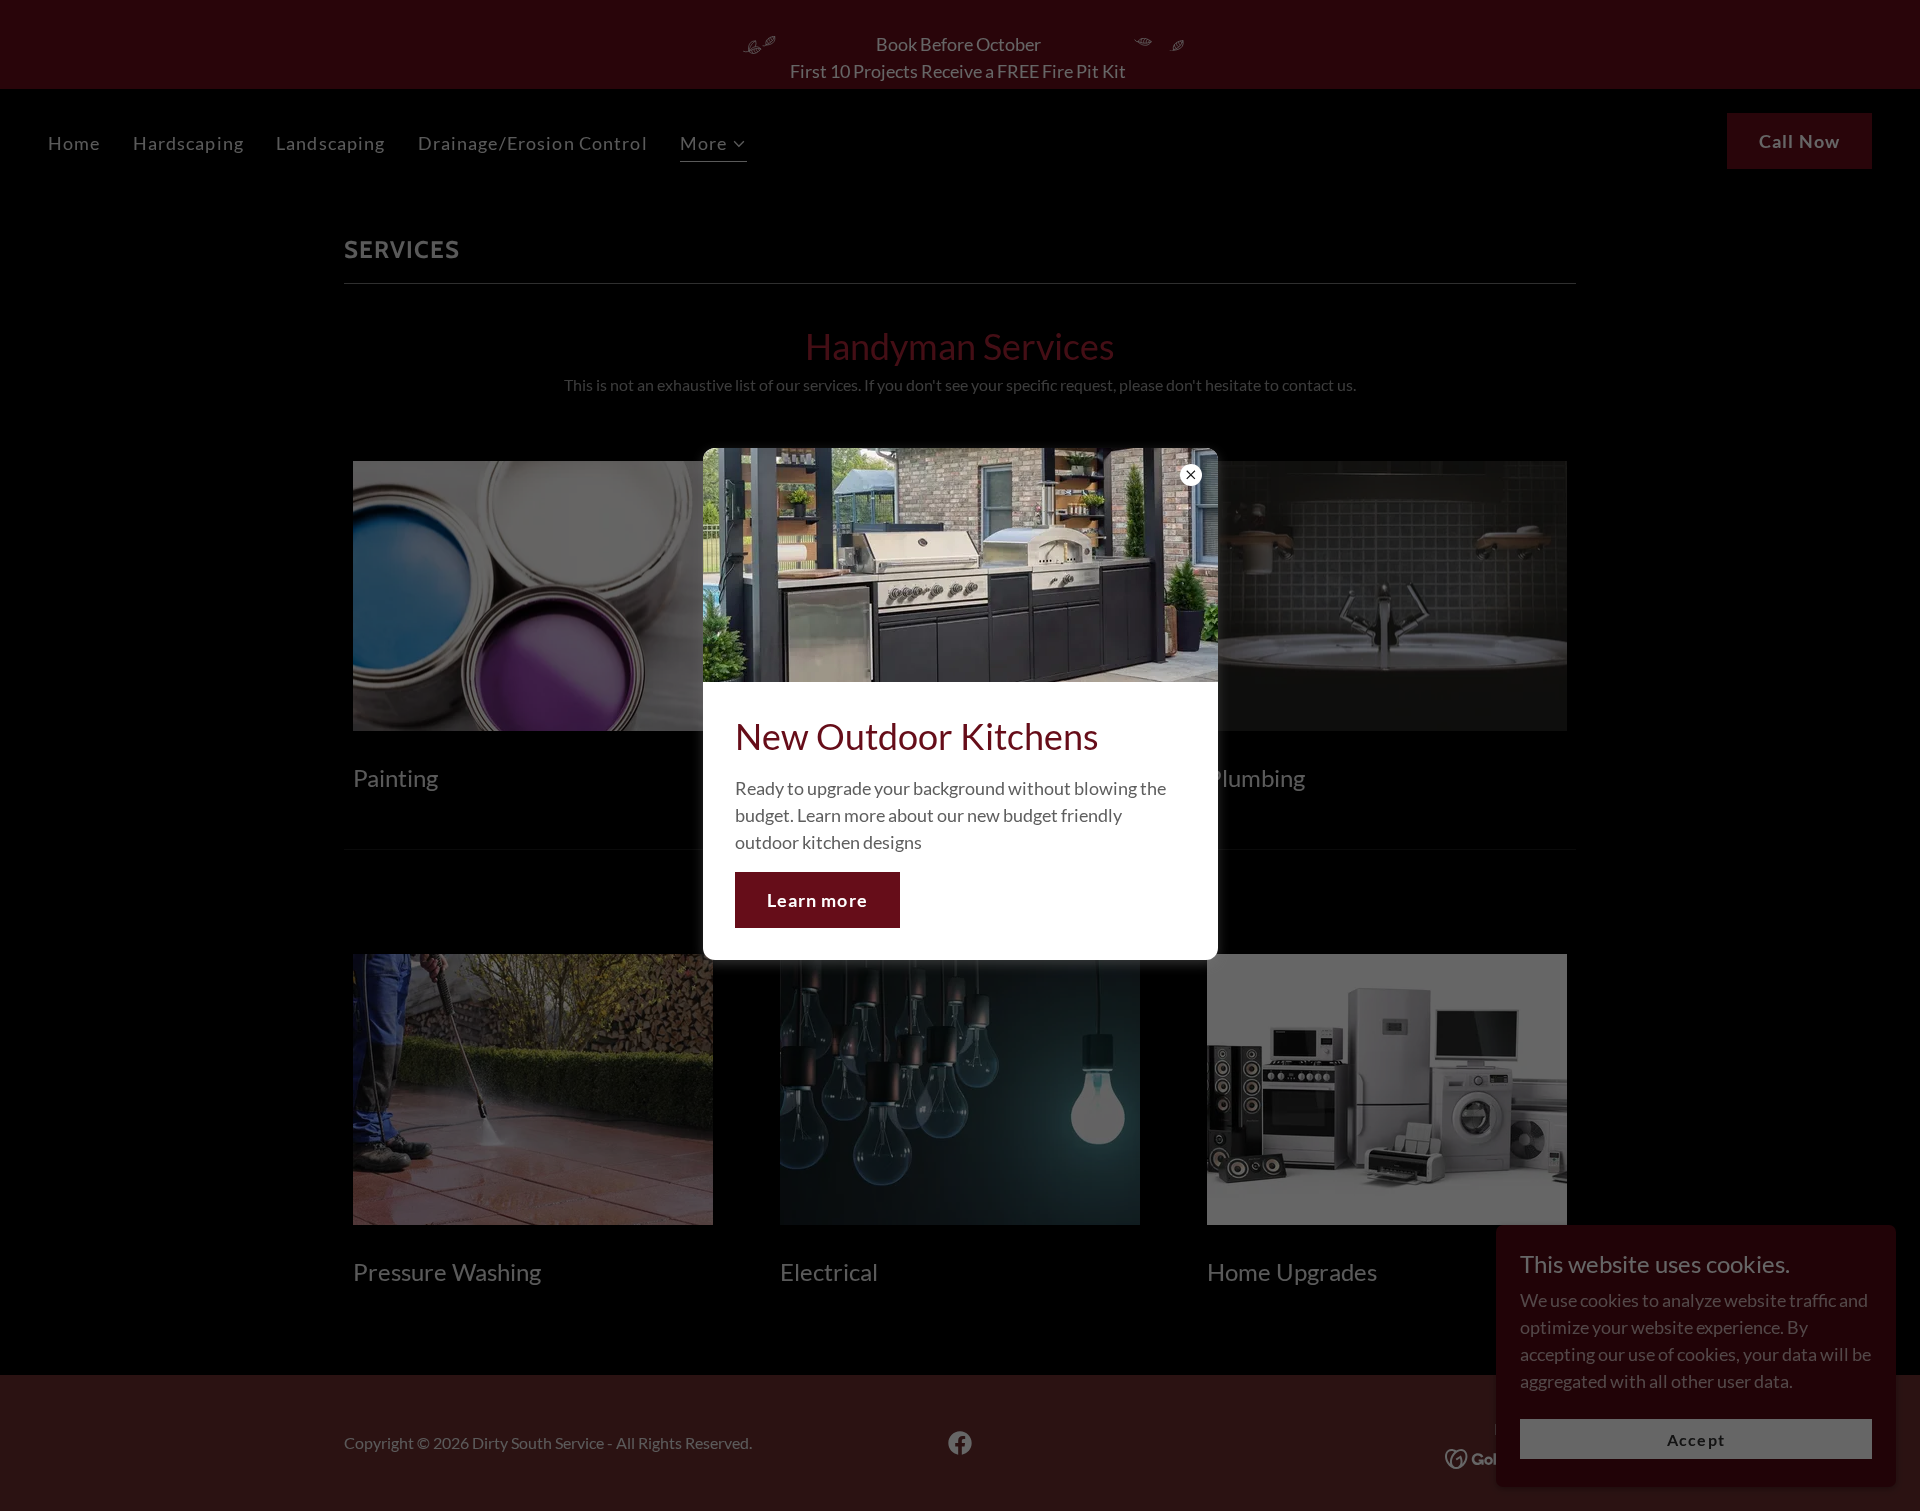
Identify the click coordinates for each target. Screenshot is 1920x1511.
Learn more (817, 900)
